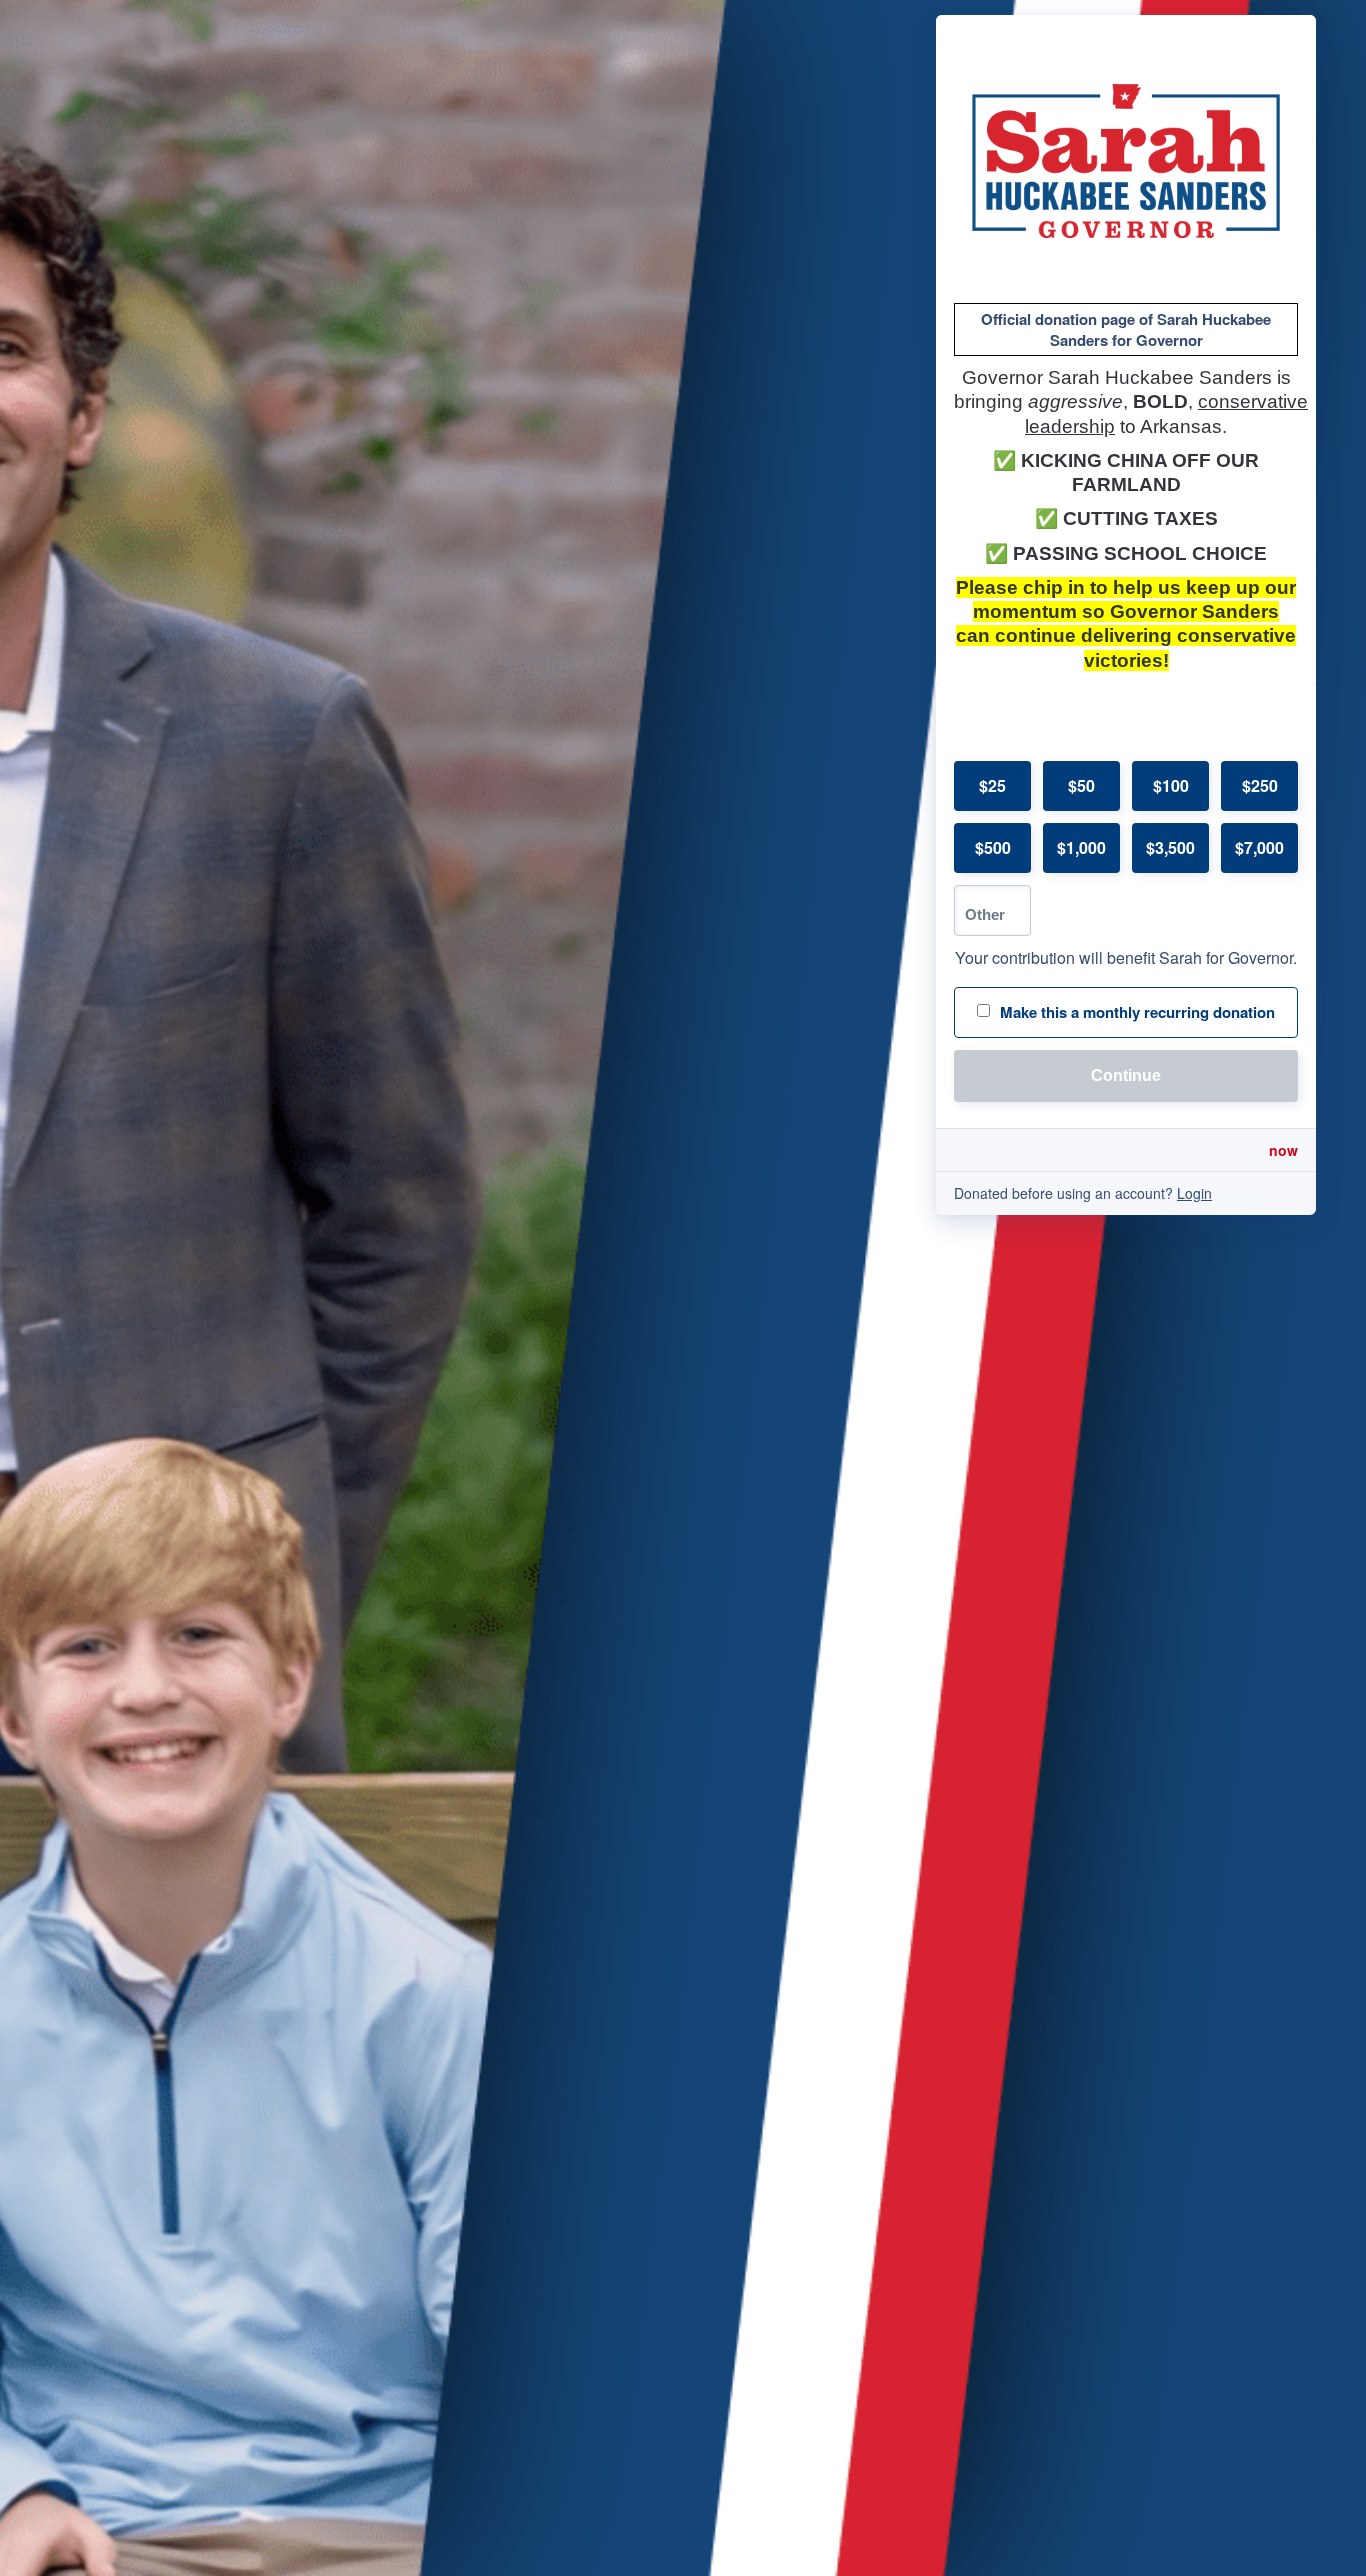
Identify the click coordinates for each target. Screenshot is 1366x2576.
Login (1194, 1193)
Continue (1126, 1075)
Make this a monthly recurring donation (1137, 1012)
